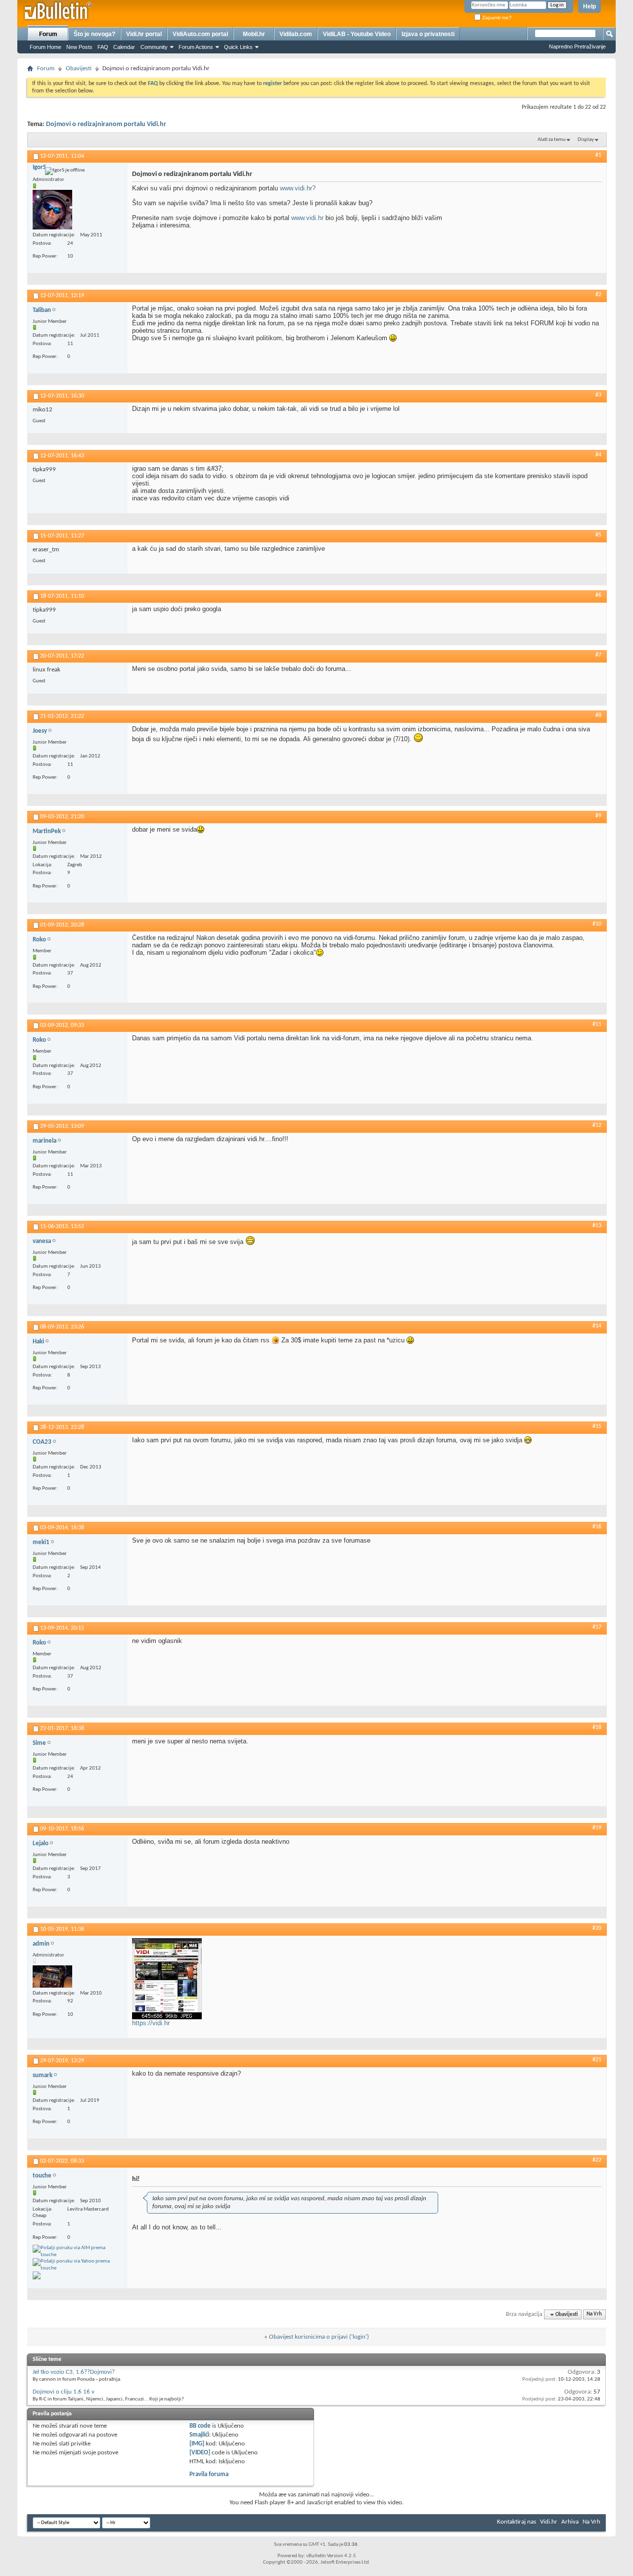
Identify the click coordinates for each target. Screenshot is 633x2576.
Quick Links (238, 47)
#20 (597, 1928)
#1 (598, 155)
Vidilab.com (296, 34)
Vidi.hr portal (144, 34)
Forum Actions (196, 47)
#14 (597, 1326)
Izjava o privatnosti (428, 34)
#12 (597, 1125)
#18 (597, 1728)
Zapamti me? (496, 18)
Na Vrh (594, 2315)
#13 (597, 1226)
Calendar (124, 47)
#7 (598, 655)
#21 (597, 2060)
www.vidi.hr (307, 218)
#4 (598, 455)
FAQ (103, 47)
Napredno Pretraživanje (577, 46)
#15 (597, 1426)
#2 (598, 295)
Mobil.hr (254, 34)
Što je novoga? (94, 34)
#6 (598, 595)
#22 (597, 2160)
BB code (200, 2426)
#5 (598, 535)
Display (586, 140)
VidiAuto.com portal (200, 34)
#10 (597, 924)
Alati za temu (552, 140)
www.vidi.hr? (298, 188)
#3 (598, 395)
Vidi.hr (549, 2522)
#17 (597, 1627)
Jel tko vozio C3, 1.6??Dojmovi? (74, 2372)
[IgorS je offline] (52, 210)
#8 (598, 715)
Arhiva (570, 2522)
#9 (598, 816)
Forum (48, 34)
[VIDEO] (200, 2453)
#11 (597, 1024)
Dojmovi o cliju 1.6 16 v (64, 2392)
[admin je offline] (52, 1976)
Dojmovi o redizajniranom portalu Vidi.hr (106, 124)
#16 (597, 1527)
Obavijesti (79, 68)
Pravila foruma (209, 2474)
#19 (597, 1828)
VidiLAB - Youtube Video (357, 34)
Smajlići (199, 2435)
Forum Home (45, 47)
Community (154, 47)
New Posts (79, 47)
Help (589, 6)
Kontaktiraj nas (517, 2522)
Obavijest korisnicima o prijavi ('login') (319, 2337)
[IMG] (197, 2444)
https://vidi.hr (151, 2023)
